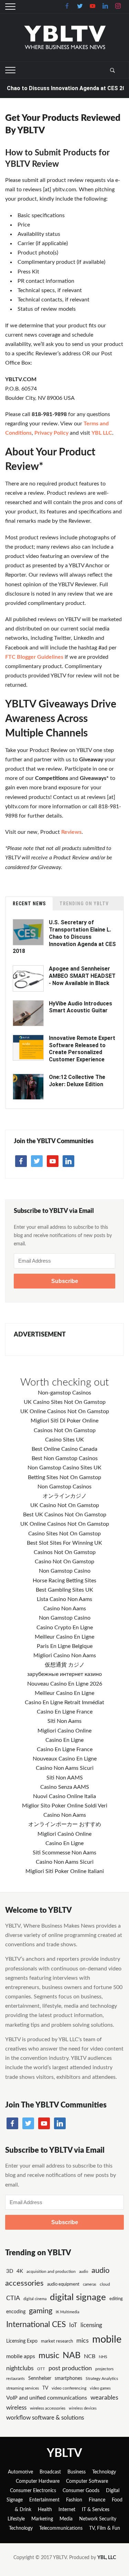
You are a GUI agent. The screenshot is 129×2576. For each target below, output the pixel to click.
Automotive (20, 2472)
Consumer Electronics (33, 2491)
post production (70, 2368)
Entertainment (44, 2500)
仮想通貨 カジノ (65, 1665)
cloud (105, 2284)
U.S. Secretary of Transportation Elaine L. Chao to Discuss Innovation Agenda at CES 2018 (64, 937)
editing (116, 2299)
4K (20, 2271)
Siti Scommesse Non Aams (64, 1853)
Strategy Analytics (102, 2379)
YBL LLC (102, 433)
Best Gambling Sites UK (64, 1590)
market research (57, 2341)
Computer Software (87, 2481)
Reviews (71, 832)
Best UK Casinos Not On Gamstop (65, 1515)
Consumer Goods (81, 2491)
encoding (16, 2312)
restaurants (15, 2379)
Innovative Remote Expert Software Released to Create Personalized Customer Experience (82, 1049)
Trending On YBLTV (84, 904)
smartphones (68, 2379)
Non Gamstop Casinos (64, 1487)
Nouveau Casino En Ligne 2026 (65, 1684)
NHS (103, 2357)
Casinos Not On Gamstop (65, 1430)
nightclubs (20, 2368)
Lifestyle (16, 2519)
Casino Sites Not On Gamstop (64, 1534)
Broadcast (50, 2472)
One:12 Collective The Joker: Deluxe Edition (77, 1081)
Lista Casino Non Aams (64, 1599)
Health (45, 2510)
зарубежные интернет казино (64, 1674)
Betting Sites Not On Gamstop (64, 1477)
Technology (104, 2472)
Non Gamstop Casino (65, 1571)
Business (77, 2472)
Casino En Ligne (64, 1740)
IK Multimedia (67, 2312)
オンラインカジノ (65, 1496)
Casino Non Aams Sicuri (65, 1768)
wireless (16, 2408)
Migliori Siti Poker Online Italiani (65, 1871)
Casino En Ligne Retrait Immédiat (64, 1702)
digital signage (78, 2297)
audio (84, 2272)
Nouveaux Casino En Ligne (65, 1759)
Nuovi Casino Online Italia (64, 1796)
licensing (91, 2325)
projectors (104, 2369)
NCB (90, 2356)
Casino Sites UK (64, 1440)
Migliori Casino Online (64, 1731)
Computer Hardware (38, 2481)
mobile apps (21, 2356)
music (49, 2356)
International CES (36, 2324)
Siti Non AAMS (65, 1778)
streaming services (23, 2388)
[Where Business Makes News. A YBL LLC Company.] (64, 37)
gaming (41, 2311)
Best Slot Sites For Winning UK (64, 1543)
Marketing (42, 2519)
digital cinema (35, 2299)
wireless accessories (48, 2408)
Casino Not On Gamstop (64, 1562)
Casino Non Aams (65, 1609)
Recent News (29, 904)
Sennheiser (40, 2379)
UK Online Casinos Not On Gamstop (65, 1411)
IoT (73, 2325)
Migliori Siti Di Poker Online (64, 1421)
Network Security (98, 2519)
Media (66, 2519)
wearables (104, 2398)
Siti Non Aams (64, 1721)
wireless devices (83, 2408)
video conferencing (69, 2388)
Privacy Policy (51, 433)
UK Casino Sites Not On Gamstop (65, 1402)
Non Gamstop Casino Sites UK (64, 1468)
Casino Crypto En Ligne (65, 1628)
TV (45, 2388)
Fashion (74, 2500)
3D (10, 2271)
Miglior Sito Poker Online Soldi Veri (65, 1806)
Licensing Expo (22, 2341)
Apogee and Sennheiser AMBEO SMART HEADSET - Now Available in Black (82, 976)
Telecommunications (61, 2528)
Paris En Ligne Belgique (65, 1646)
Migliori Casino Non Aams (65, 1656)
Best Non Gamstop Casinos (65, 1458)
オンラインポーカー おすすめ (65, 1824)
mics (83, 2341)
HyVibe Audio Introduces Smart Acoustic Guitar (80, 1007)
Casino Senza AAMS (65, 1787)
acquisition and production (51, 2271)
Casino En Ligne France (65, 1712)
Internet (67, 2510)
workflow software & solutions (45, 2418)
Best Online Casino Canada (64, 1449)
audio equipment (63, 2284)
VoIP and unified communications (47, 2398)
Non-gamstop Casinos (64, 1393)
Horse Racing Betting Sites (64, 1581)
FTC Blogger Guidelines (34, 657)
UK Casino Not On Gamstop (65, 1505)
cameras (90, 2284)
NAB (72, 2356)
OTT (41, 2369)
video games (100, 2388)
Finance (97, 2500)
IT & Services (96, 2510)
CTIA (13, 2298)
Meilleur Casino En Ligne (64, 1637)
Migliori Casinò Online (64, 1834)
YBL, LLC (107, 2558)
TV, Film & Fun (105, 2528)
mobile (107, 2339)
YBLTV (64, 2453)
